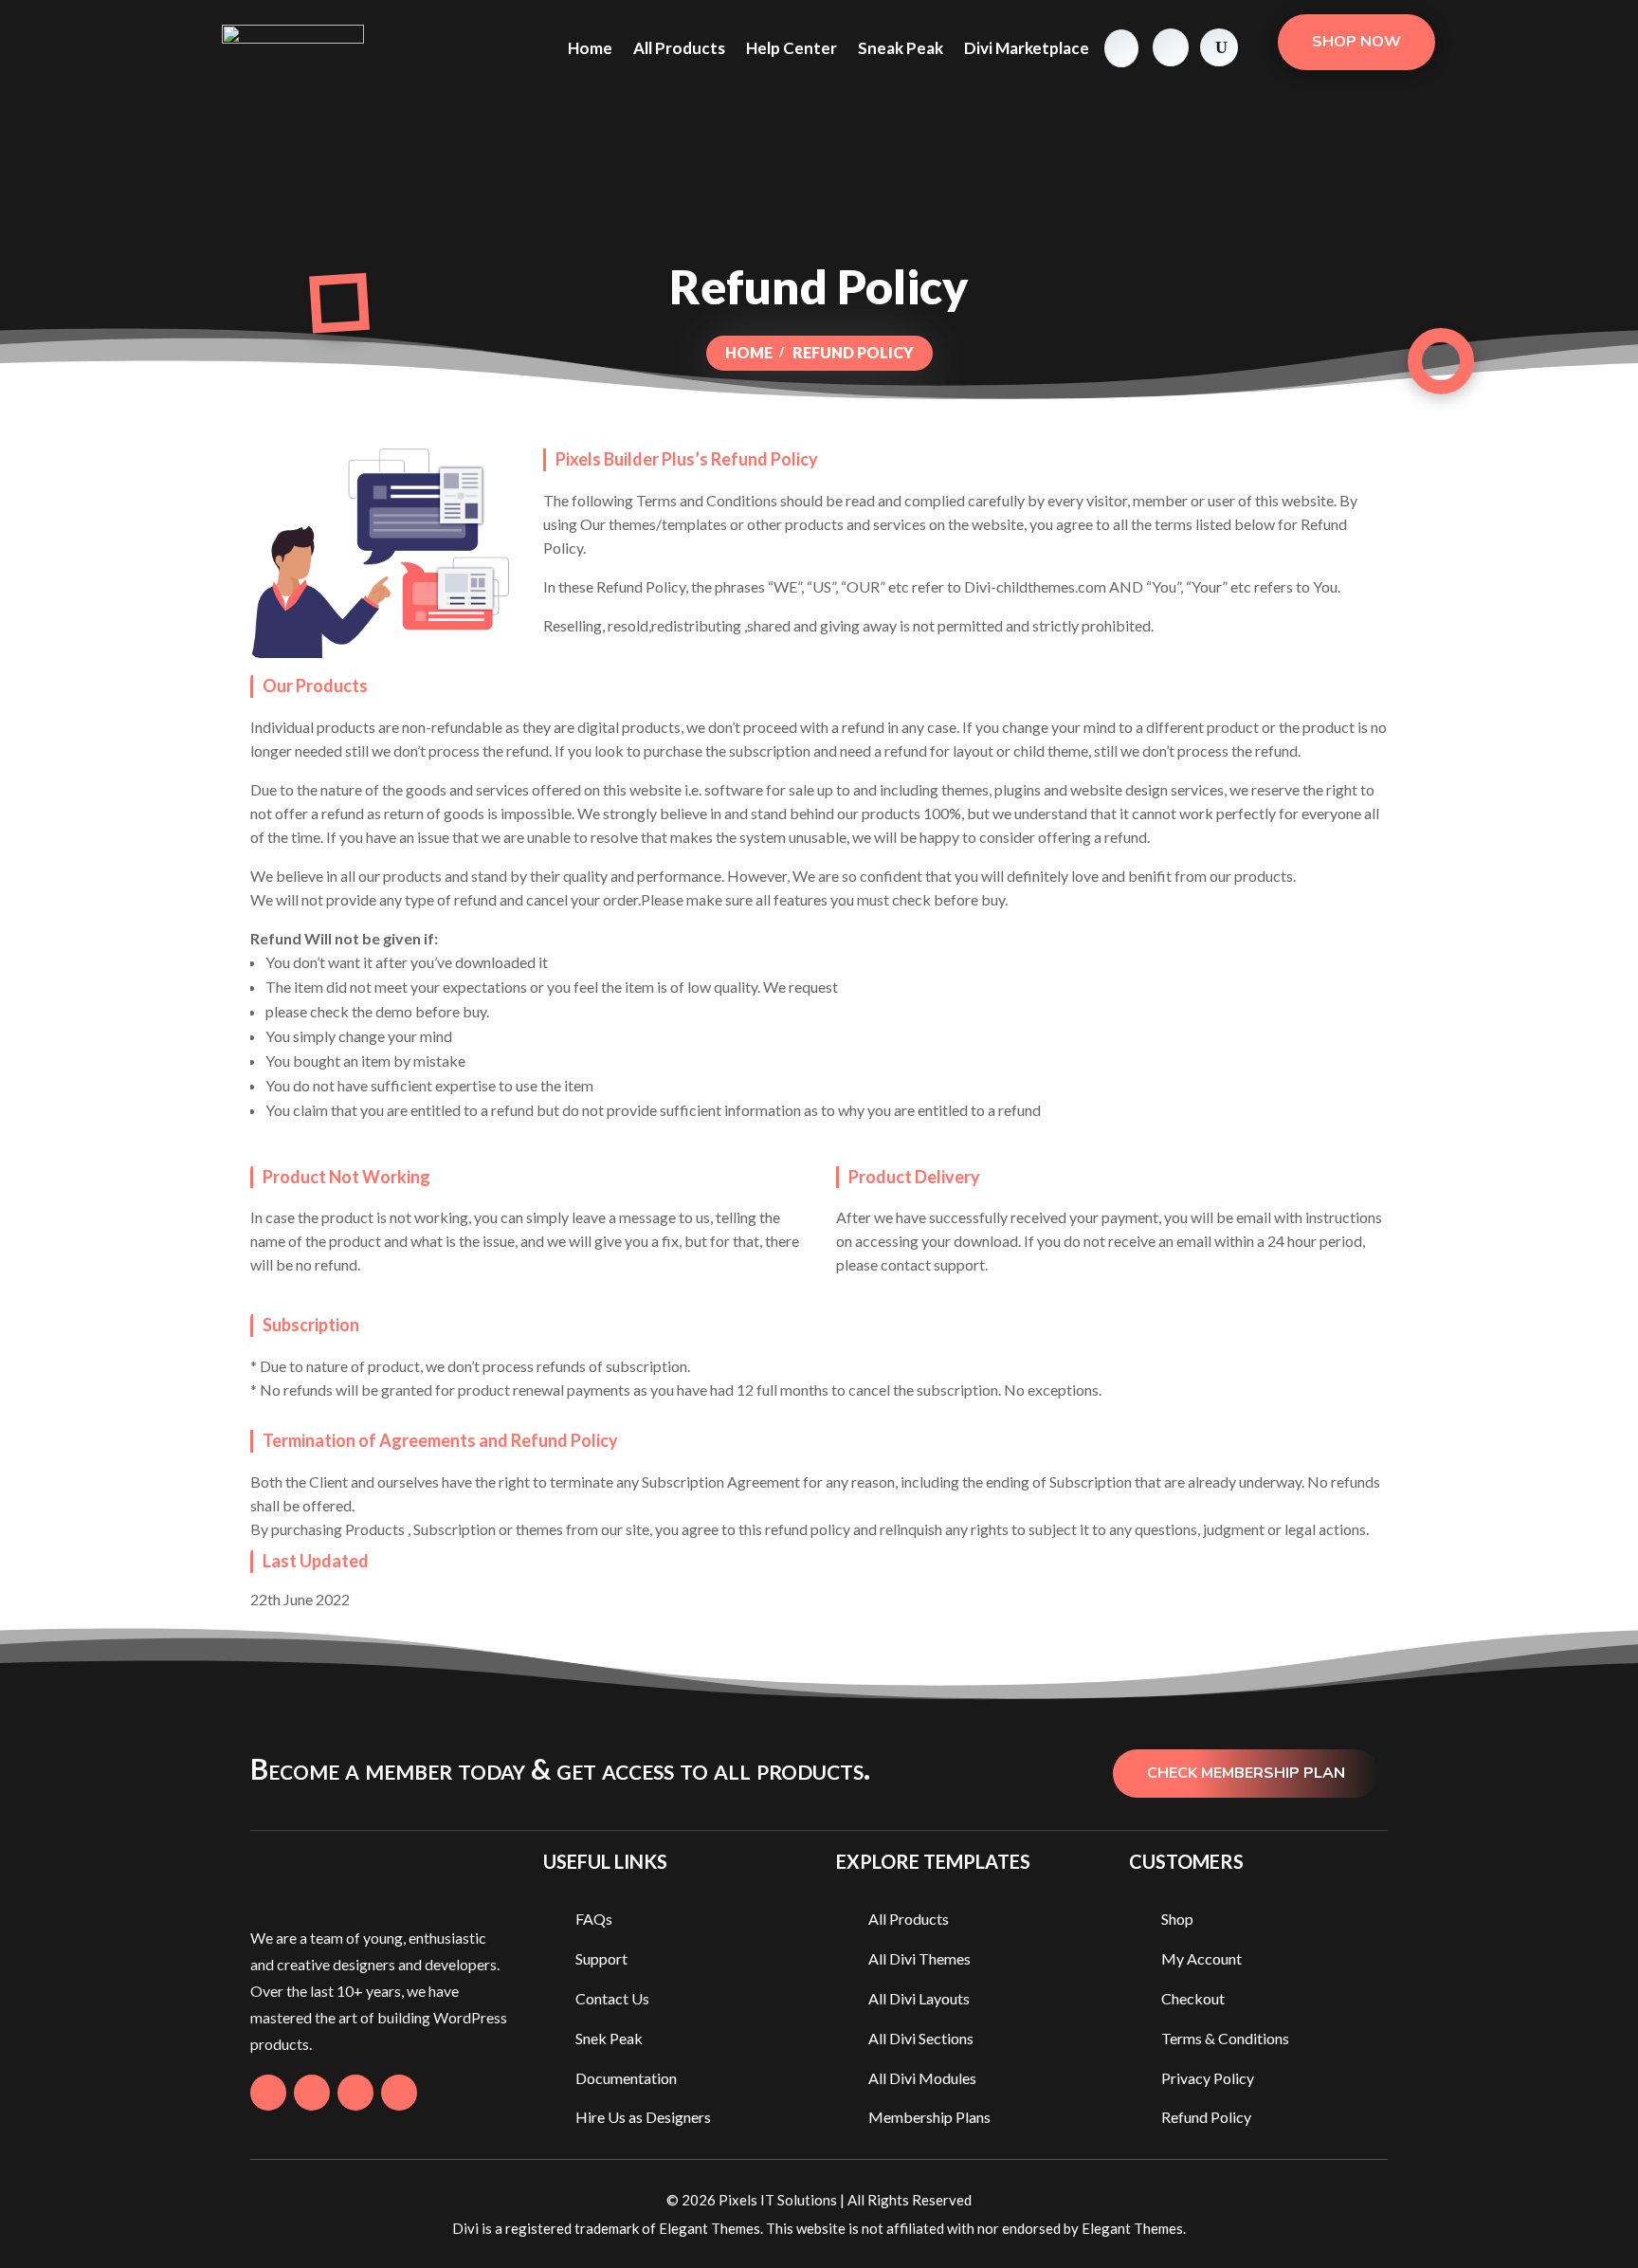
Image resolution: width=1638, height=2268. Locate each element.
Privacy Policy (1208, 2078)
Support (601, 1958)
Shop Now (1356, 42)
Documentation (626, 2078)
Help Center (792, 48)
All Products (679, 48)
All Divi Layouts (919, 1998)
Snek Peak (609, 2038)
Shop (1177, 1919)
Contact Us (612, 1998)
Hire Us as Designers (643, 2117)
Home (590, 48)
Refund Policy (1206, 2117)
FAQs (594, 1919)
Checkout (1193, 1998)
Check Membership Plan (1246, 1773)
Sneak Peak (901, 48)
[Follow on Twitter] (312, 2093)
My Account (1201, 1958)
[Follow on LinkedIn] (399, 2093)
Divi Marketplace (1027, 48)
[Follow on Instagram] (355, 2093)
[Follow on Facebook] (268, 2093)
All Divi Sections (921, 2038)
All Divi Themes (919, 1958)
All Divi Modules (922, 2078)
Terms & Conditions (1225, 2038)
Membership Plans (929, 2117)
